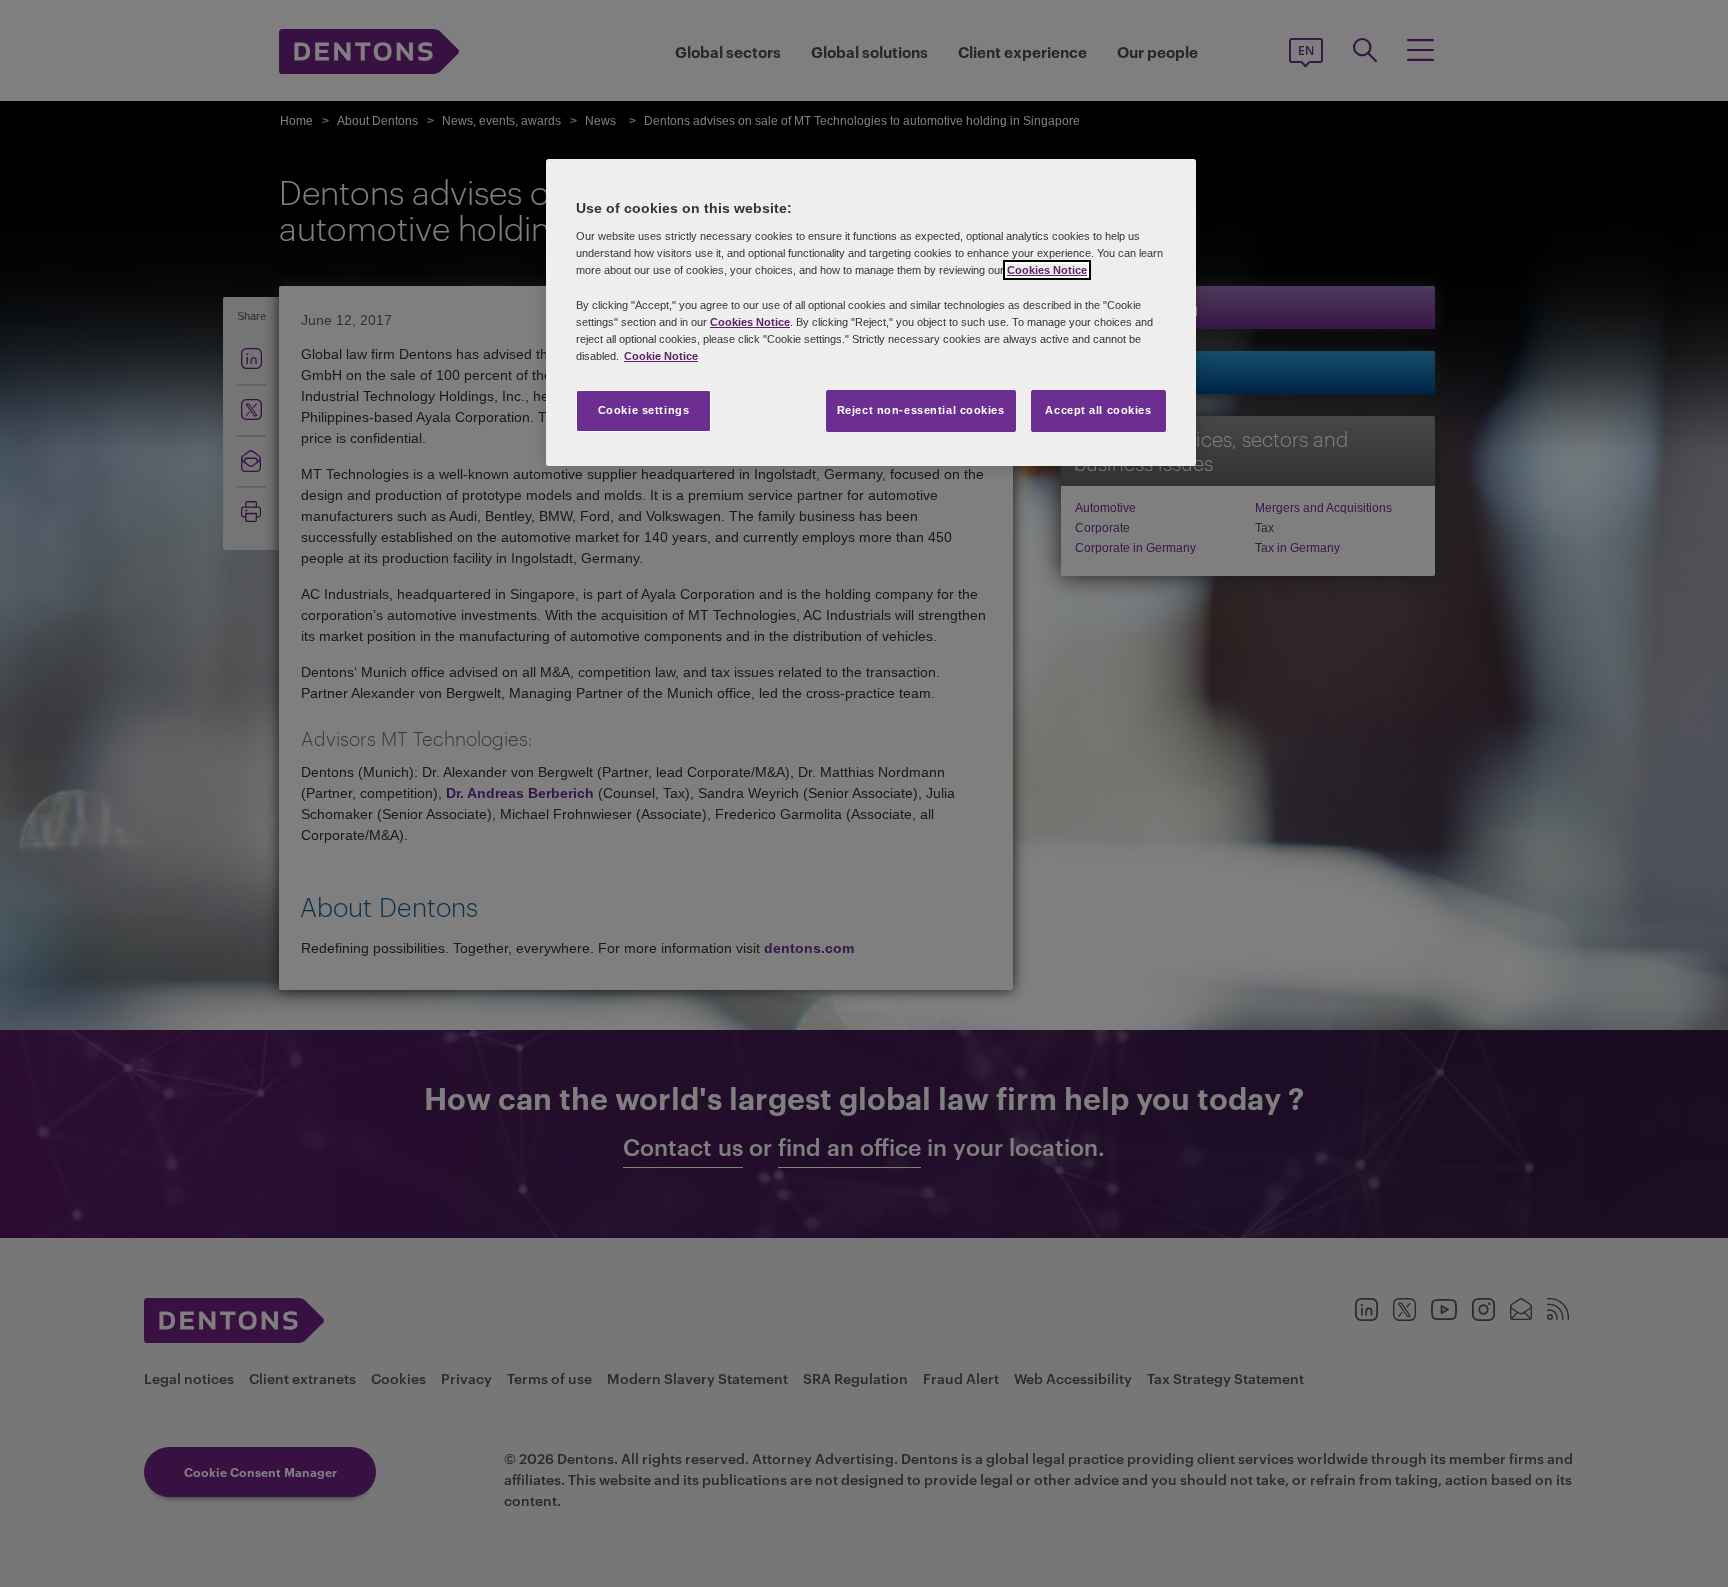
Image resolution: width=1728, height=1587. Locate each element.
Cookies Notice (1047, 270)
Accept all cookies (1098, 410)
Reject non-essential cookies (921, 410)
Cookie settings (644, 410)
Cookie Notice (661, 356)
